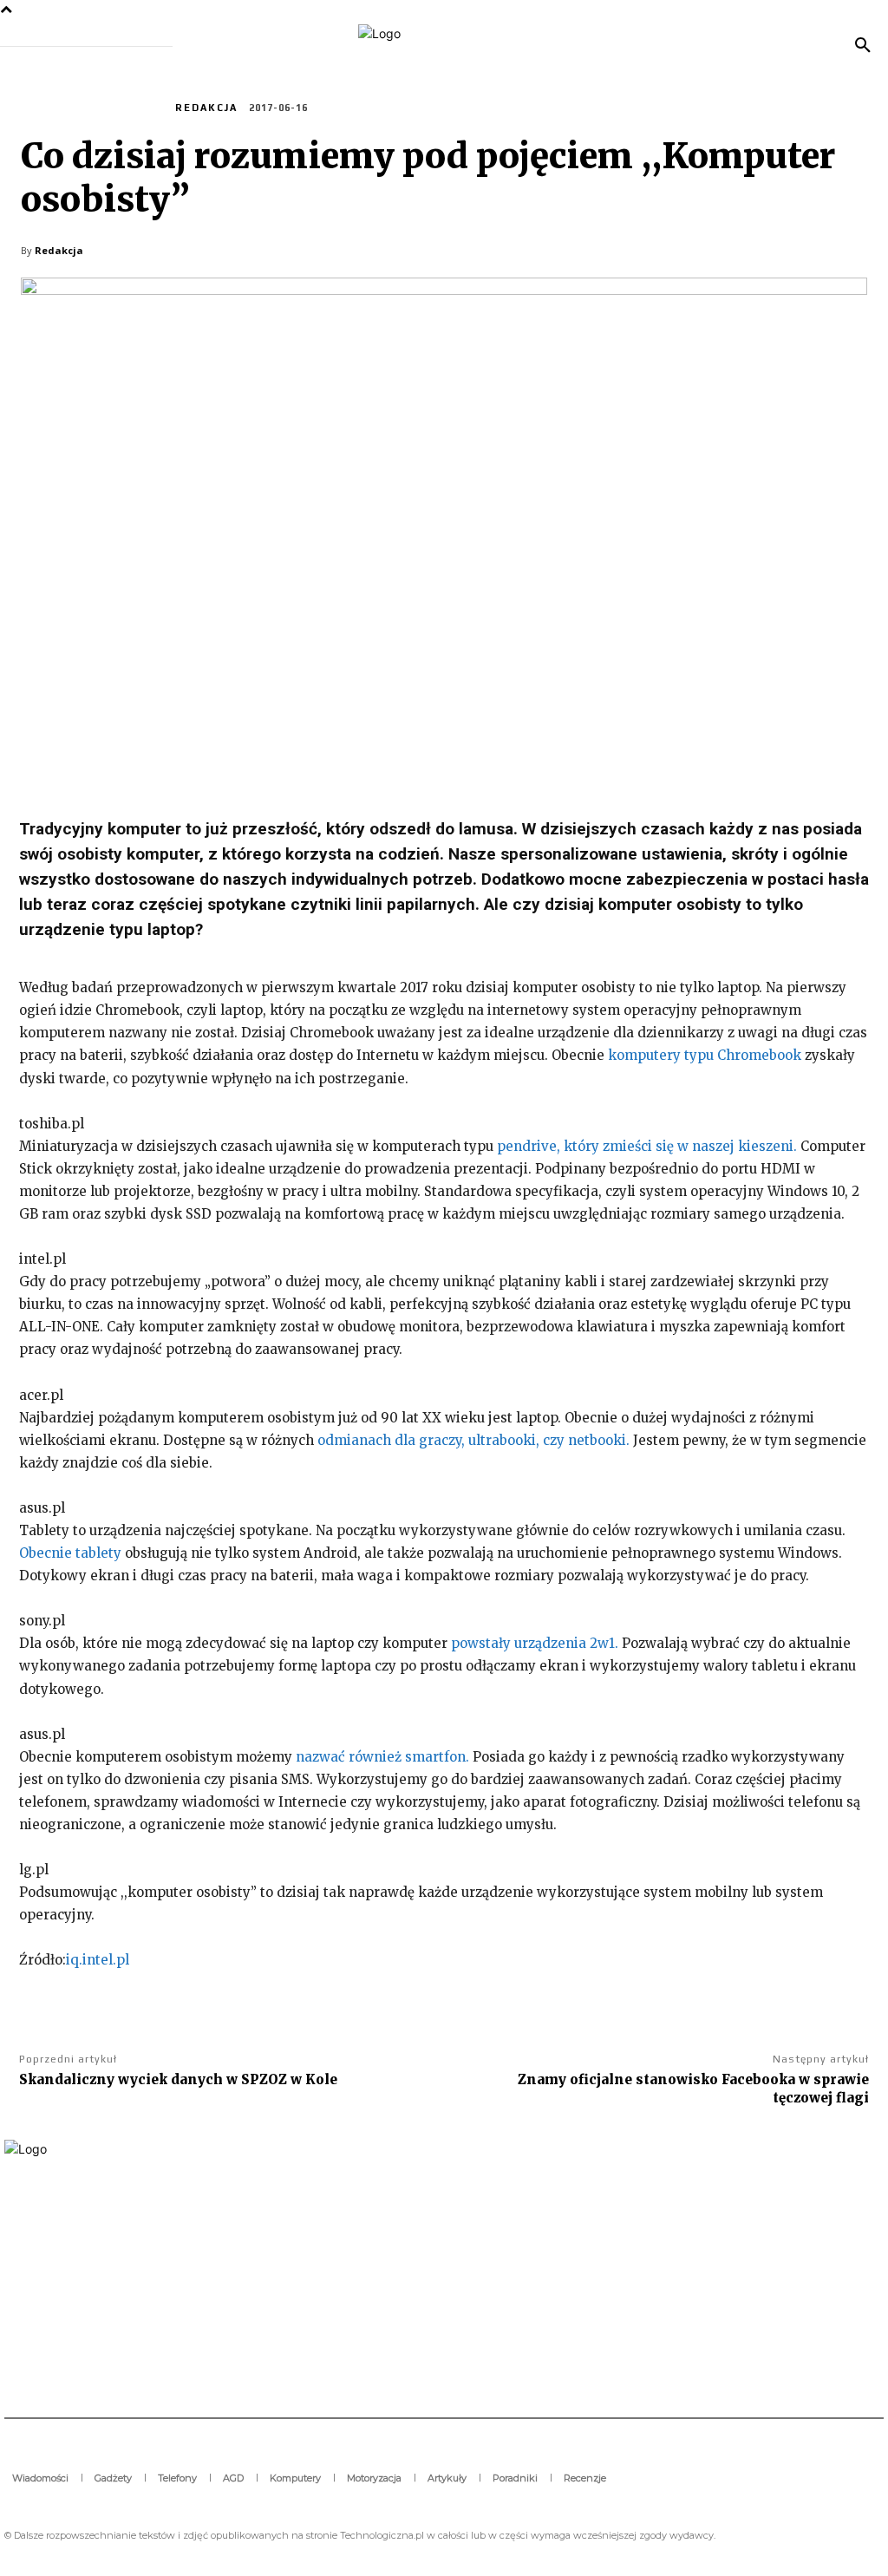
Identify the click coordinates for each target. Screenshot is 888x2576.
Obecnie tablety (70, 1553)
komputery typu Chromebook (705, 1055)
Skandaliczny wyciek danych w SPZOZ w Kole (178, 2079)
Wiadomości (121, 107)
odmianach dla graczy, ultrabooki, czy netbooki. (473, 1440)
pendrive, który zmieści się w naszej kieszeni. (647, 1146)
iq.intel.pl (98, 1960)
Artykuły (49, 107)
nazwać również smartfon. (382, 1757)
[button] (863, 46)
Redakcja (206, 108)
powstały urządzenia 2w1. (535, 1643)
